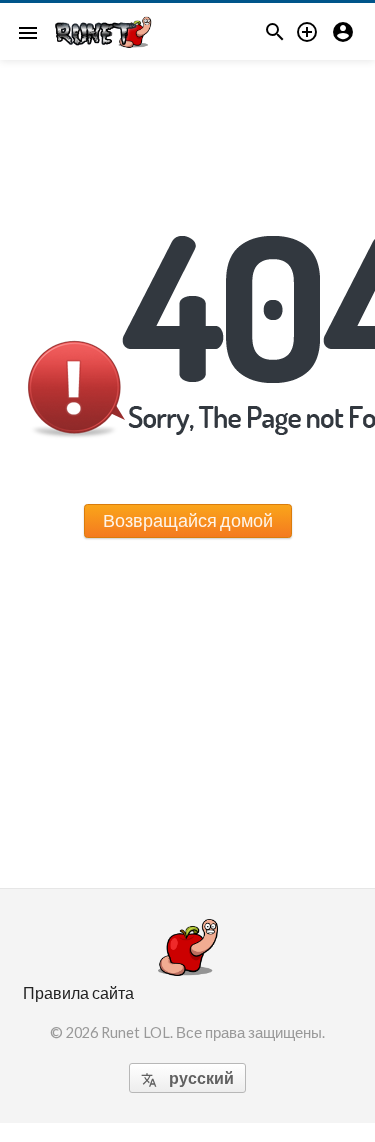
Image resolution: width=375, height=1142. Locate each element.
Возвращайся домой (188, 520)
